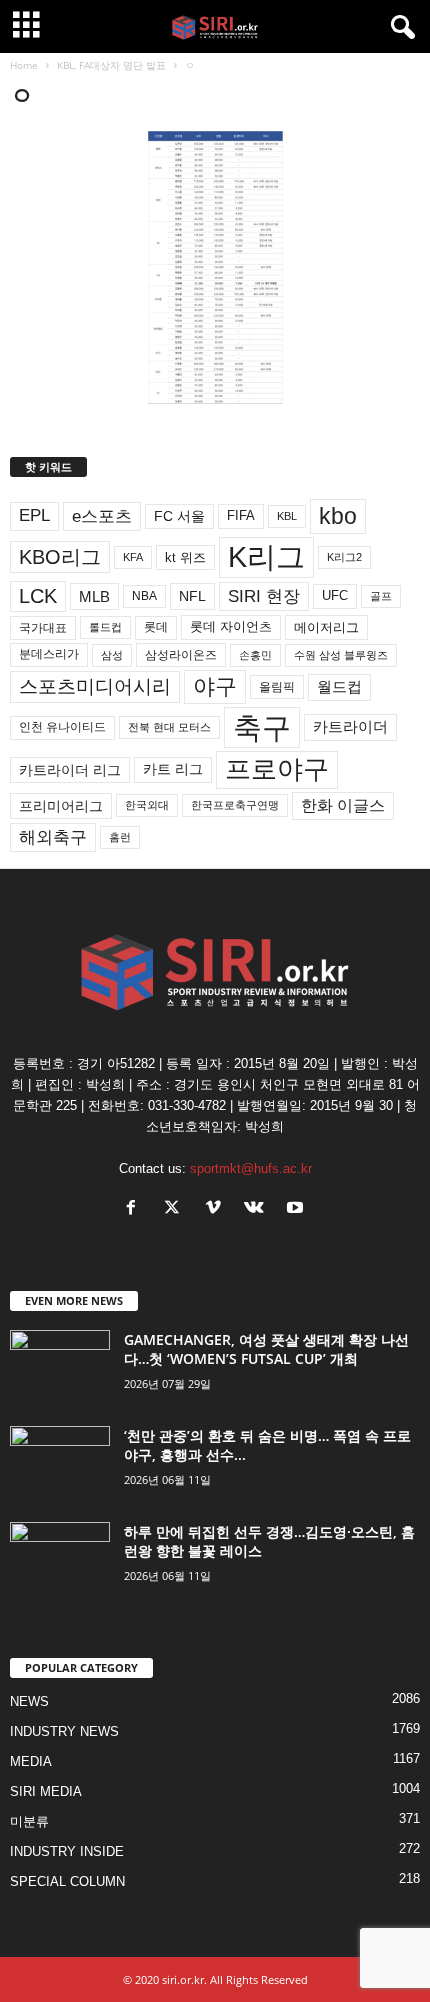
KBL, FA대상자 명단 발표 (111, 65)
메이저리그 (326, 627)
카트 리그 (173, 769)
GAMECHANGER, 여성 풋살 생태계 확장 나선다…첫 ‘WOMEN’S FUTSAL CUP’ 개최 (266, 1349)
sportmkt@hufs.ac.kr (251, 1168)
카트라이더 (350, 726)
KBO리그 (60, 557)
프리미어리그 (61, 806)
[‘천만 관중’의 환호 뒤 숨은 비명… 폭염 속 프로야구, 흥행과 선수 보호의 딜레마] (60, 1463)
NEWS (29, 1701)
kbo (338, 516)
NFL (192, 596)
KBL (287, 516)
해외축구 (53, 837)
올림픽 (277, 686)
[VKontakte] (258, 1209)
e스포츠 (102, 516)
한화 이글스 (343, 805)
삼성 (112, 655)
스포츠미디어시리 (95, 686)
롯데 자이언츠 (231, 626)
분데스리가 (49, 654)
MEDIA (31, 1761)
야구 (215, 686)
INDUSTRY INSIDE (67, 1851)
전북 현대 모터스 (169, 727)
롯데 (156, 627)
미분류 (29, 1821)
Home (24, 65)
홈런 (120, 837)
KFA (133, 557)
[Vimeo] (217, 1209)
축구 (262, 727)
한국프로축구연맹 (235, 805)
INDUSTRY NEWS (64, 1731)
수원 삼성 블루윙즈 (341, 655)
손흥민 (255, 655)
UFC (335, 596)
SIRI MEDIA (46, 1791)
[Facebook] (135, 1209)
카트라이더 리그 (70, 770)
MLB (94, 596)
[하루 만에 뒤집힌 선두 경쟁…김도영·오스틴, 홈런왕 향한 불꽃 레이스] (60, 1559)
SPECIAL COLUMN (67, 1881)
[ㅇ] (215, 267)
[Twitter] (176, 1209)
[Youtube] (297, 1209)
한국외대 (147, 805)
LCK (38, 596)
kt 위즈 (185, 557)
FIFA (241, 515)
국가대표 (43, 628)
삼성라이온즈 (181, 654)
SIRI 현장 (264, 596)
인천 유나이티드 (62, 727)
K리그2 (344, 557)
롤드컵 (105, 627)
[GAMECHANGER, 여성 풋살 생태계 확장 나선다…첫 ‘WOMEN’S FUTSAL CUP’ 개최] (60, 1367)
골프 (381, 596)
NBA (144, 596)
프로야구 (277, 769)
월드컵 (339, 687)
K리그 (266, 557)
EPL (34, 515)
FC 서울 (179, 516)
